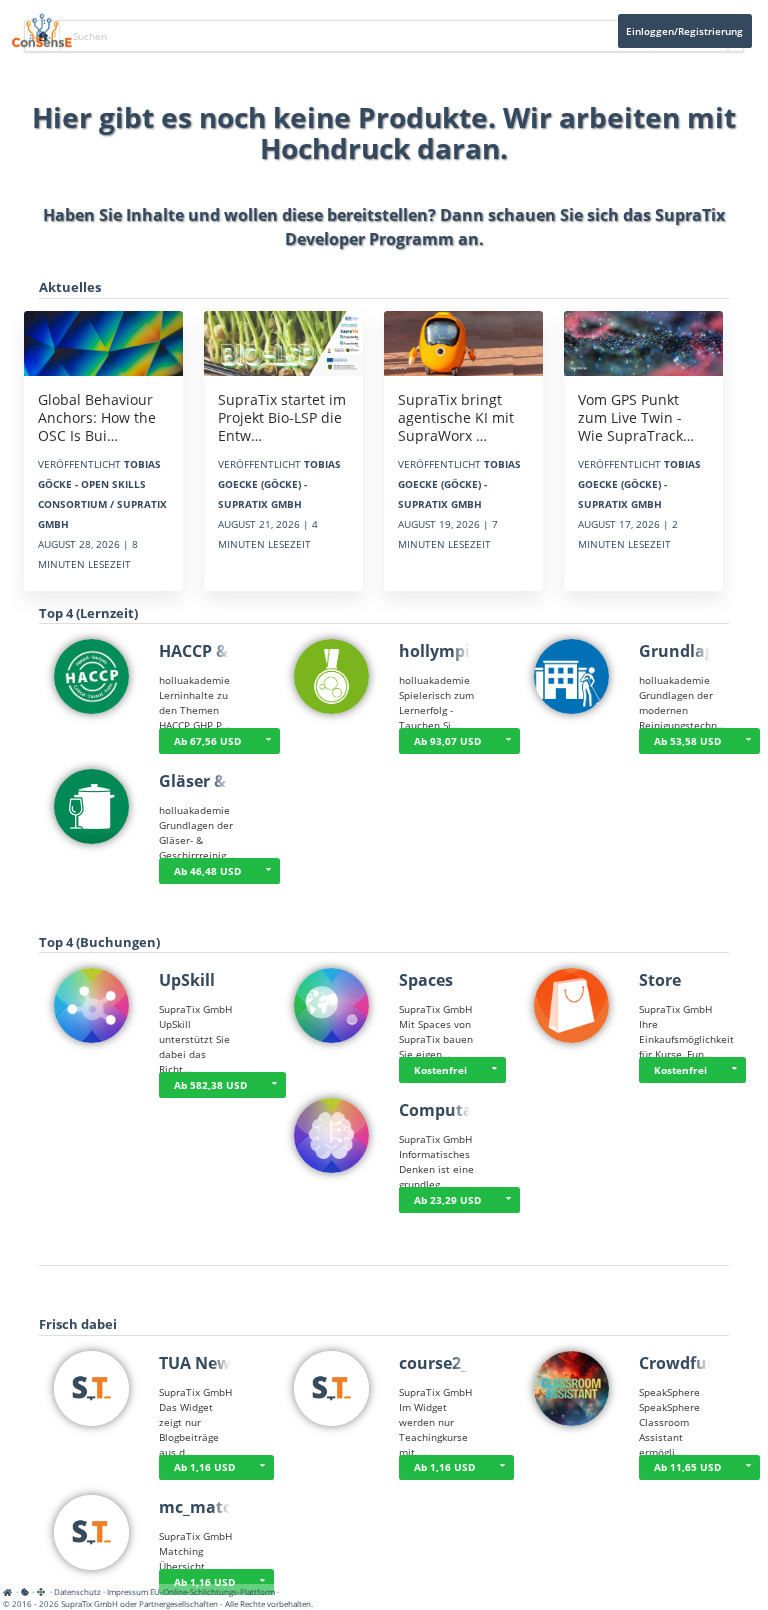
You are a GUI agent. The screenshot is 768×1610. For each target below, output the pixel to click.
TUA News (199, 1363)
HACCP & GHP (212, 651)
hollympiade (449, 651)
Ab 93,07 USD (447, 741)
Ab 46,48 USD (207, 871)
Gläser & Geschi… (228, 781)
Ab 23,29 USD (447, 1200)
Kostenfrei (440, 1070)
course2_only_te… (469, 1363)
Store (660, 980)
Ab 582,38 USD (210, 1085)
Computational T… (473, 1110)
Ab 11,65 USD (687, 1467)
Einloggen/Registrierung (684, 31)
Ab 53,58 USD (687, 741)
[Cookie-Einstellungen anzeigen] (25, 1591)
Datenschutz (77, 1591)
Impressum (127, 1591)
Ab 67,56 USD (207, 741)
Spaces (426, 980)
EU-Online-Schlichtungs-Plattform (212, 1591)
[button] (748, 741)
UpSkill (187, 980)
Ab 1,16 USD (204, 1467)
